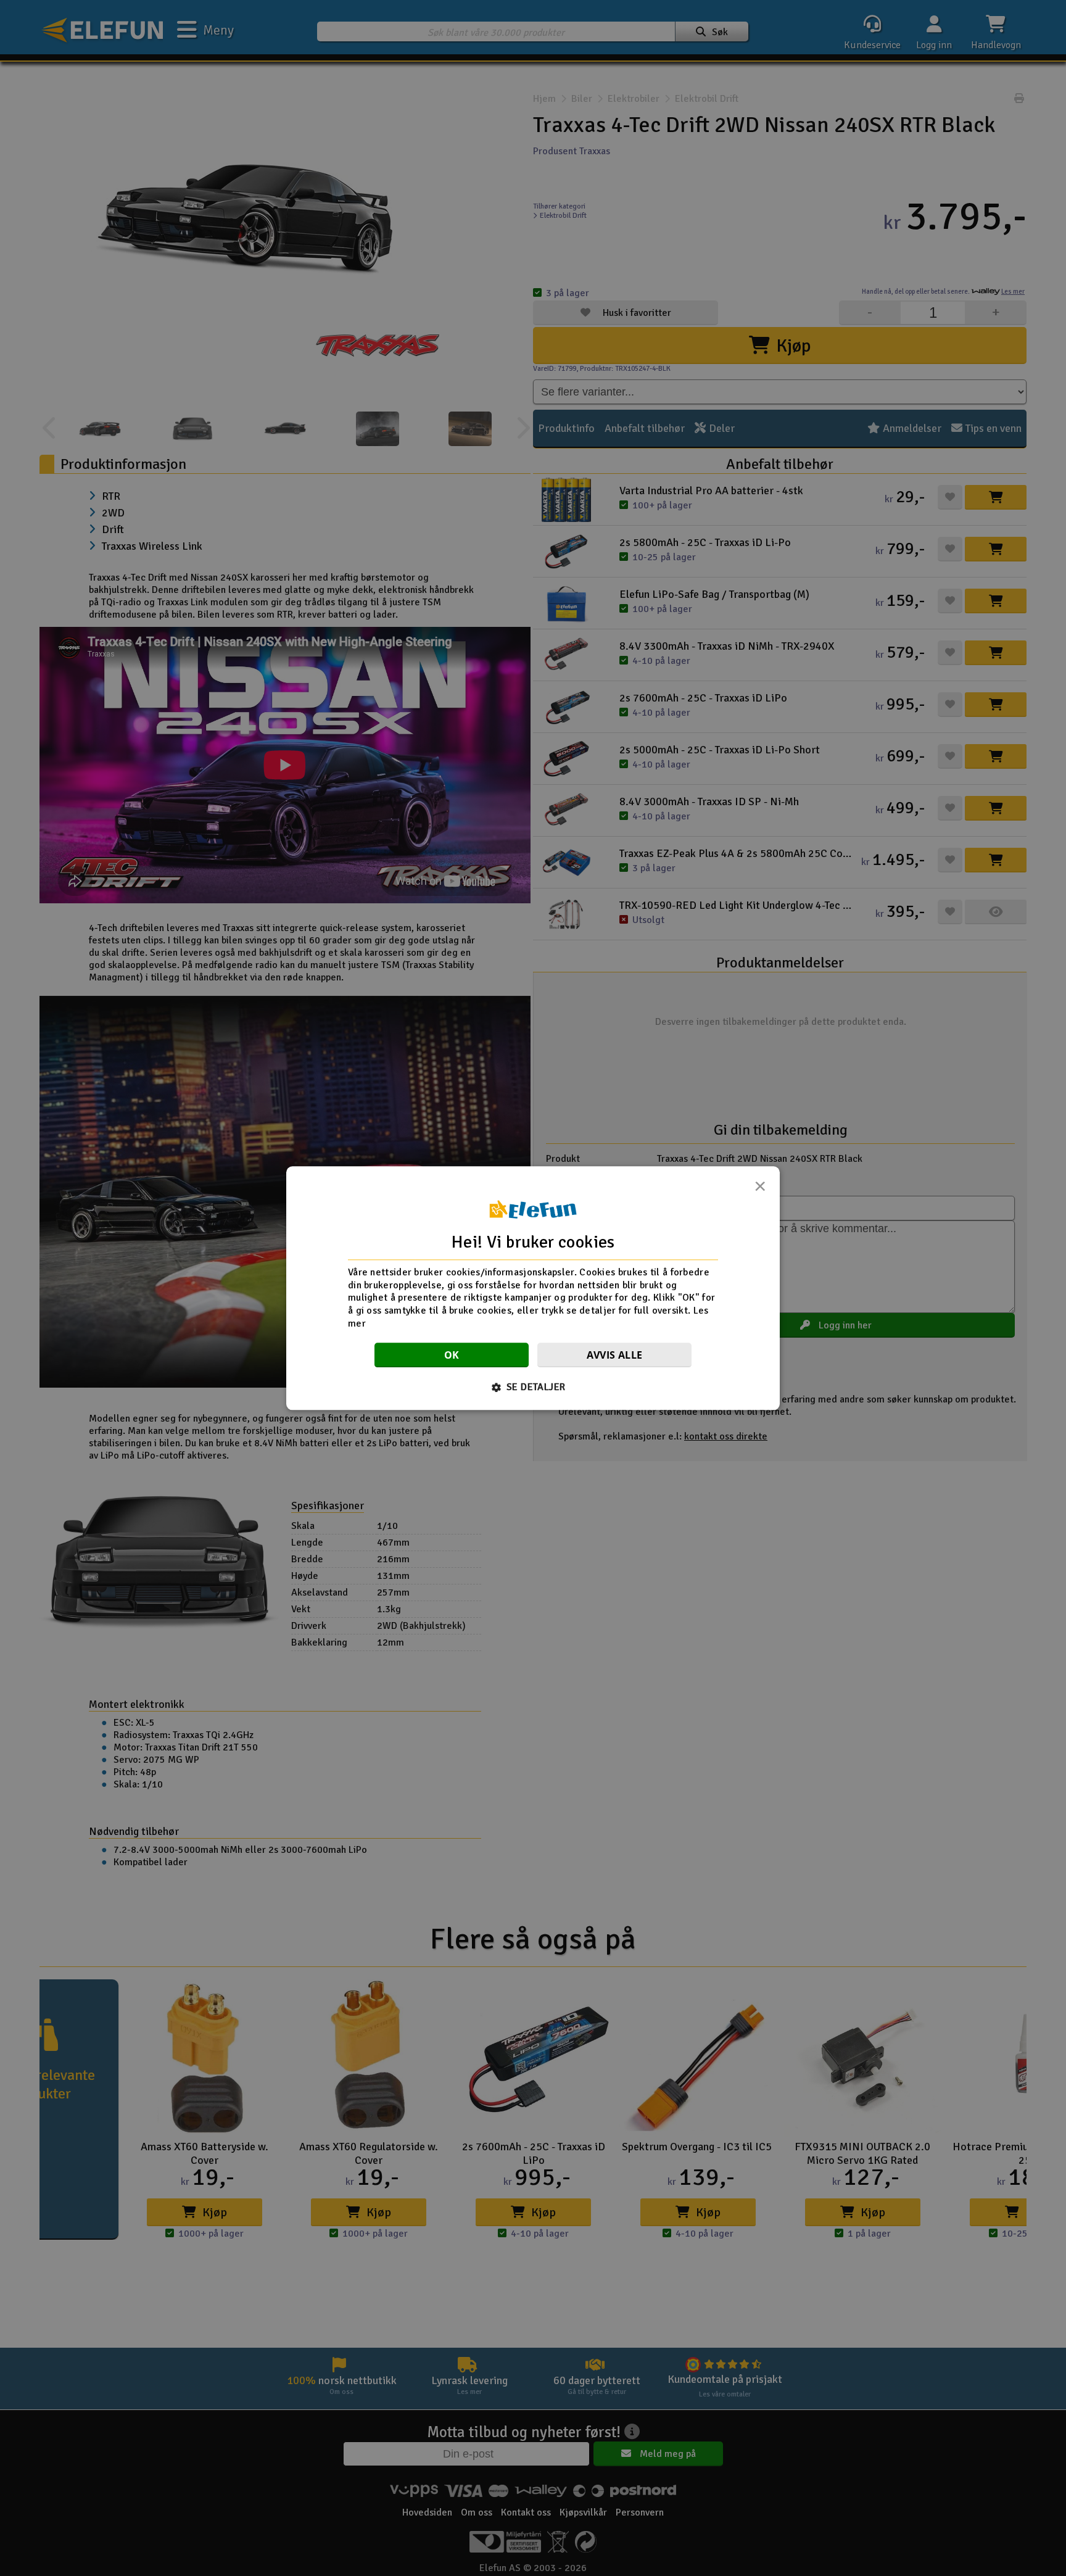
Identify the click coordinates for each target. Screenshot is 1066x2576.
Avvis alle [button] (615, 1355)
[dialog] (533, 1288)
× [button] (760, 1190)
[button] (533, 1387)
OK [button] (452, 1355)
